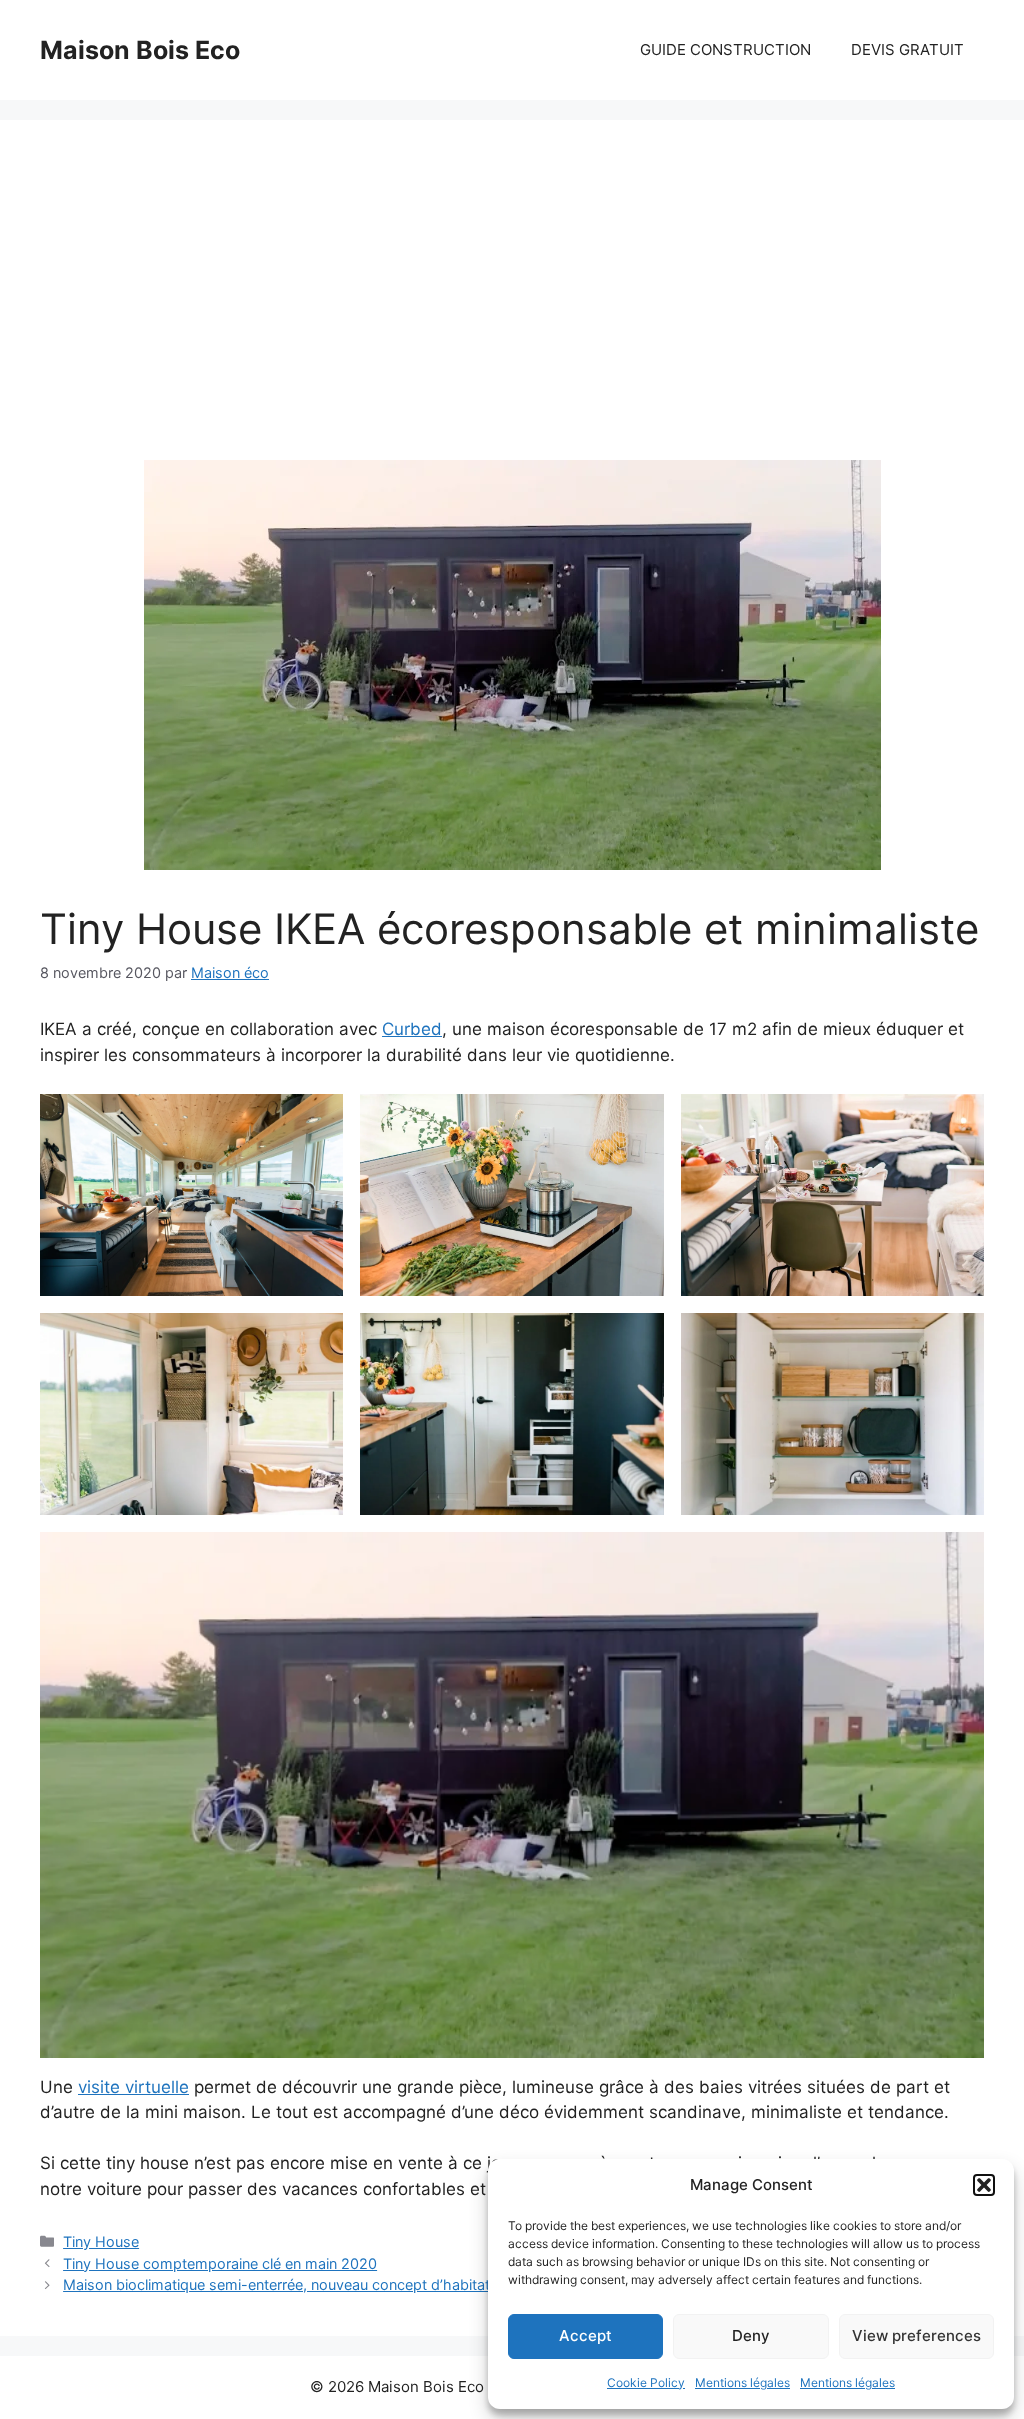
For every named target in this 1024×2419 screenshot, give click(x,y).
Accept (585, 2335)
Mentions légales (742, 2382)
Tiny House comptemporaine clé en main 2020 (220, 2263)
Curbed (412, 1029)
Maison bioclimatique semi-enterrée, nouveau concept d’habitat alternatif (307, 2284)
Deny (751, 2335)
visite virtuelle (133, 2087)
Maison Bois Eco (140, 50)
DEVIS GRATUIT (907, 49)
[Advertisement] (512, 310)
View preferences (916, 2335)
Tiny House (101, 2241)
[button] (984, 2185)
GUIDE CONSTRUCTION (725, 49)
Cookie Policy (646, 2382)
